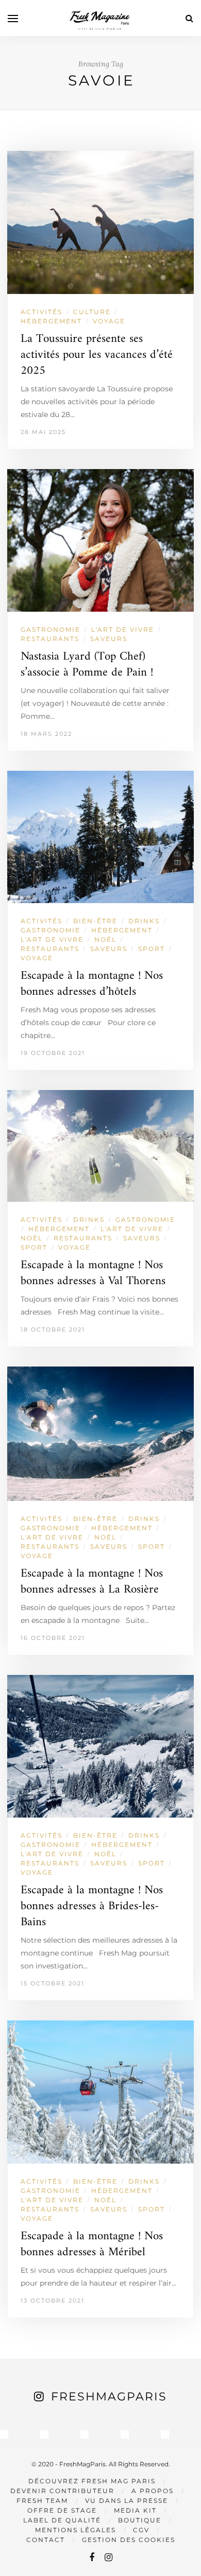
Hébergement (51, 321)
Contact (46, 2540)
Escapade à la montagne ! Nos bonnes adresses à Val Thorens (93, 1273)
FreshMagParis (109, 2397)
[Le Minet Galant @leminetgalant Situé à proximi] (125, 2434)
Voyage (109, 321)
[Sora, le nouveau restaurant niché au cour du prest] (165, 2434)
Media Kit (135, 2510)
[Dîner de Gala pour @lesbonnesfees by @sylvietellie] (4, 2434)
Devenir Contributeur (62, 2491)
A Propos (153, 2491)
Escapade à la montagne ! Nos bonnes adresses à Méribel (92, 2244)
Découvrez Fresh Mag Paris (92, 2481)
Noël (105, 939)
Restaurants (50, 639)
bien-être (95, 921)
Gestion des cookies (129, 2540)
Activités (41, 312)
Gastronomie (51, 629)
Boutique (140, 2520)
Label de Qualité (62, 2520)
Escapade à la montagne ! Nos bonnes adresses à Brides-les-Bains (92, 1906)
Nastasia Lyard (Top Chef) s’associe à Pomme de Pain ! (87, 665)
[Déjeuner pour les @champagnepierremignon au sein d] (85, 2434)
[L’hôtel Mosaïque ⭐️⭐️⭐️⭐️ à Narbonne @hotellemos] (44, 2434)
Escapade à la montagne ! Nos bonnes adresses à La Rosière (92, 1582)
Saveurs (109, 639)
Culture (92, 312)
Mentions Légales (76, 2530)
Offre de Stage (62, 2510)
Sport (152, 949)
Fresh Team (42, 2501)
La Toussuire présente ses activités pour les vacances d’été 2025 (97, 355)
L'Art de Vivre (123, 629)
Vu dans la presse (127, 2501)
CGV (141, 2530)
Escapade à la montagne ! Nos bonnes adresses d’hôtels (92, 984)
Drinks (144, 921)
